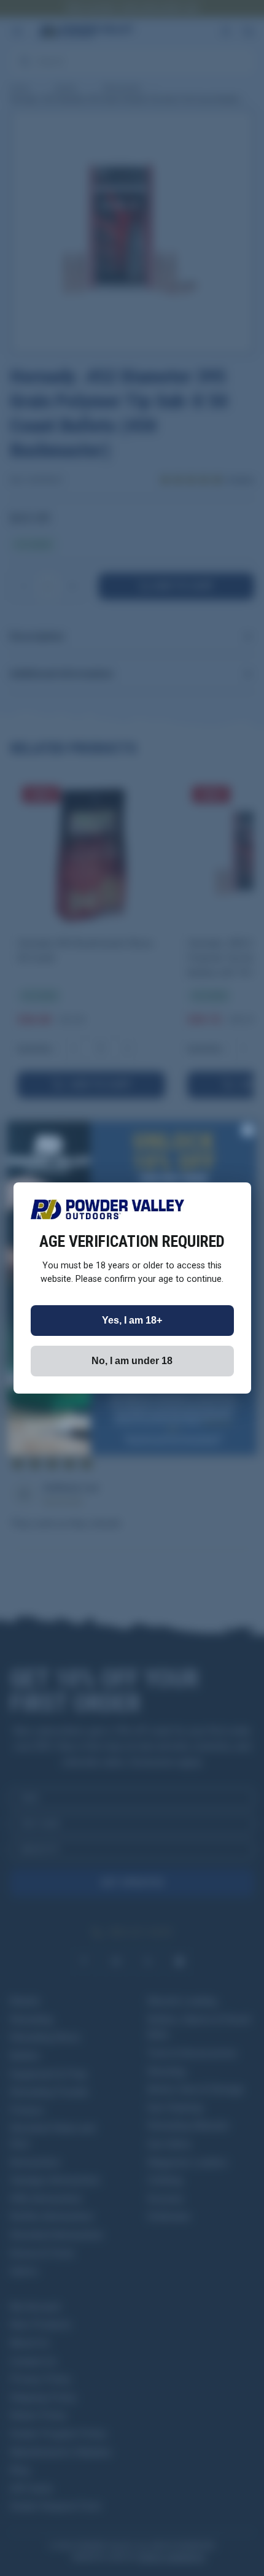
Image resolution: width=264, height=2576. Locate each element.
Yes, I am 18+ (132, 1320)
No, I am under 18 (132, 1361)
